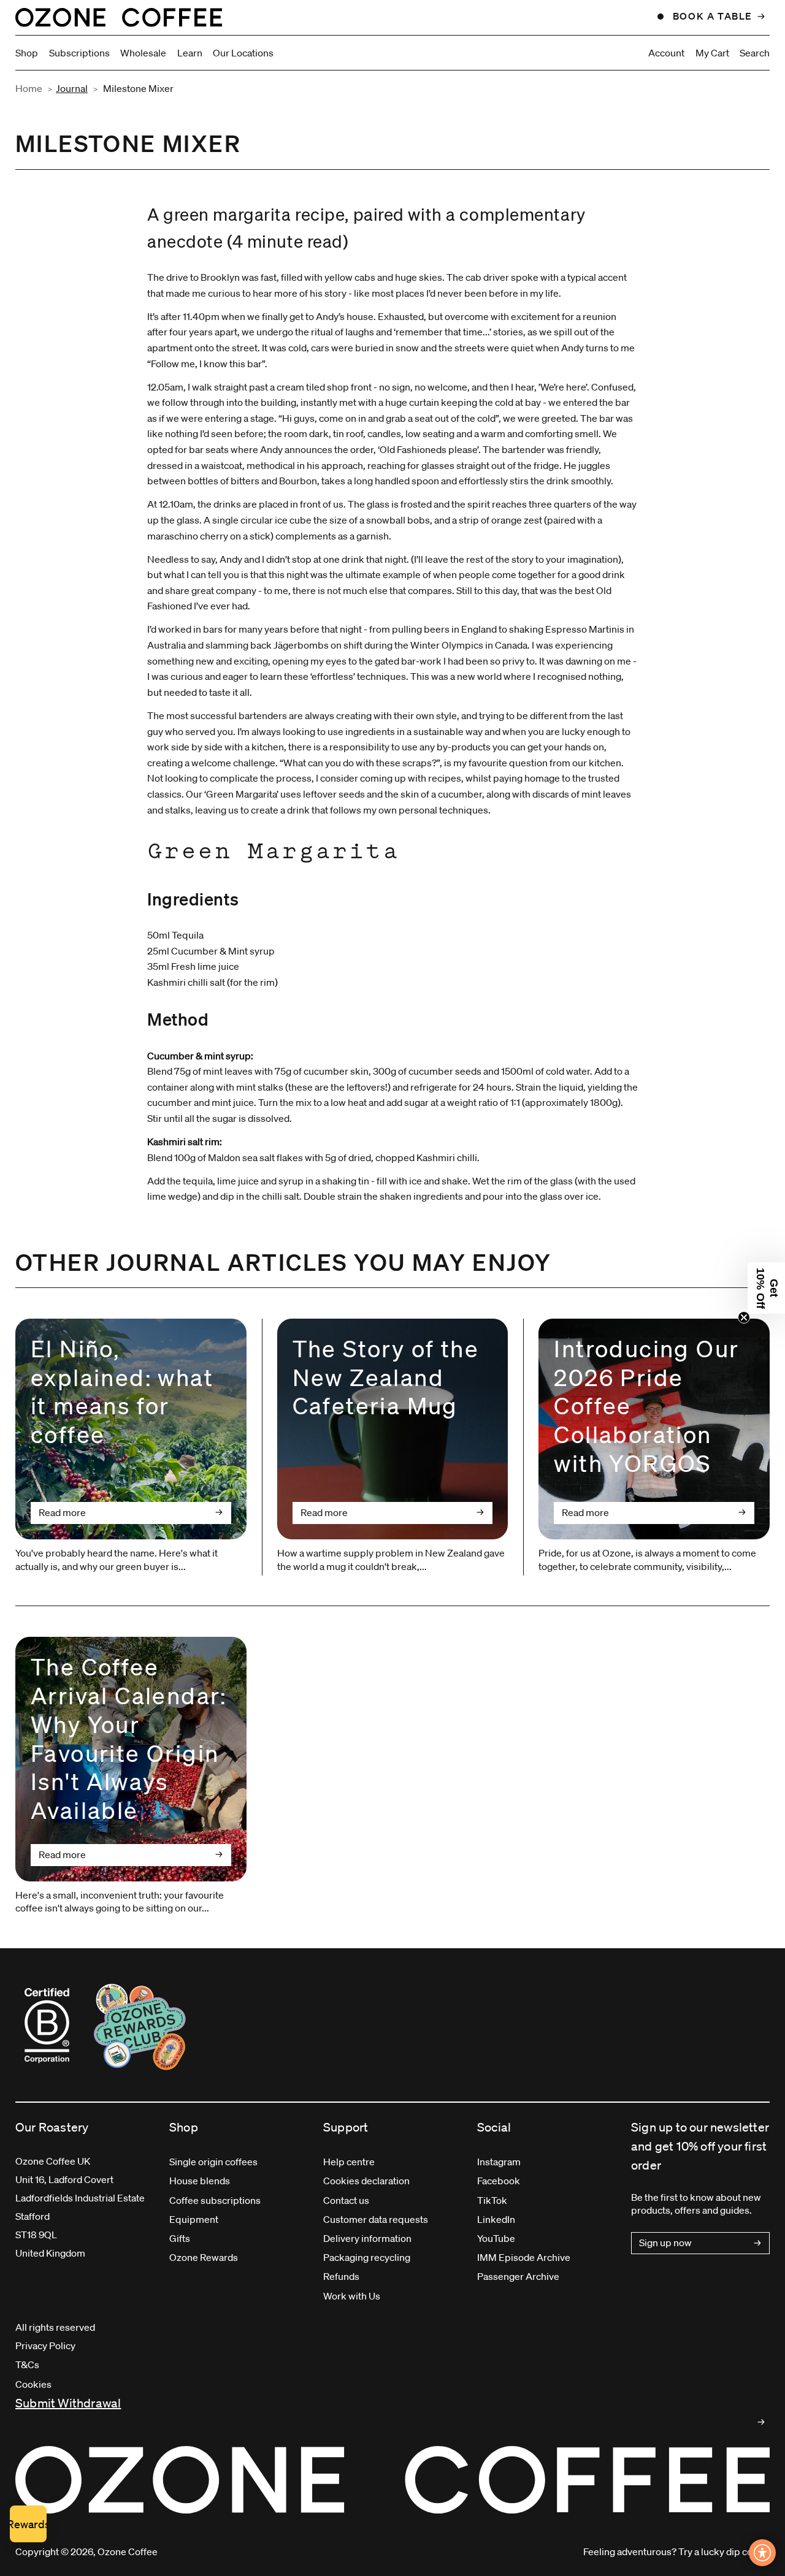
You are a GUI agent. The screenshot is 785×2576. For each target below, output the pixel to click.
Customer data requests (376, 2219)
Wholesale (143, 53)
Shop (27, 53)
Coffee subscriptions (215, 2200)
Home (29, 88)
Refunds (341, 2276)
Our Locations (243, 53)
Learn (190, 53)
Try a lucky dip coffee (724, 2551)
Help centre (349, 2162)
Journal (72, 88)
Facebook (499, 2181)
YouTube (496, 2238)
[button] (766, 1288)
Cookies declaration (366, 2181)
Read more (62, 1512)
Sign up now (665, 2243)
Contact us (346, 2200)
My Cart (712, 53)
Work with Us (352, 2296)
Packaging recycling (367, 2257)
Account (666, 53)
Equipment (194, 2219)
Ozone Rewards (204, 2257)
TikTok (492, 2200)
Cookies (33, 2384)
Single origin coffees (213, 2162)
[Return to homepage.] (392, 2480)
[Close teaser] (744, 1317)
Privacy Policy (45, 2345)
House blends (200, 2181)
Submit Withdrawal (68, 2403)
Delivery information (367, 2238)
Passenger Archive (518, 2276)
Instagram (499, 2162)
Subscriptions (79, 53)
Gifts (180, 2238)
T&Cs (27, 2365)
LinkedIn (496, 2219)
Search (755, 53)
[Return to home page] (119, 17)
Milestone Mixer (138, 88)
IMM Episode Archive (524, 2257)
